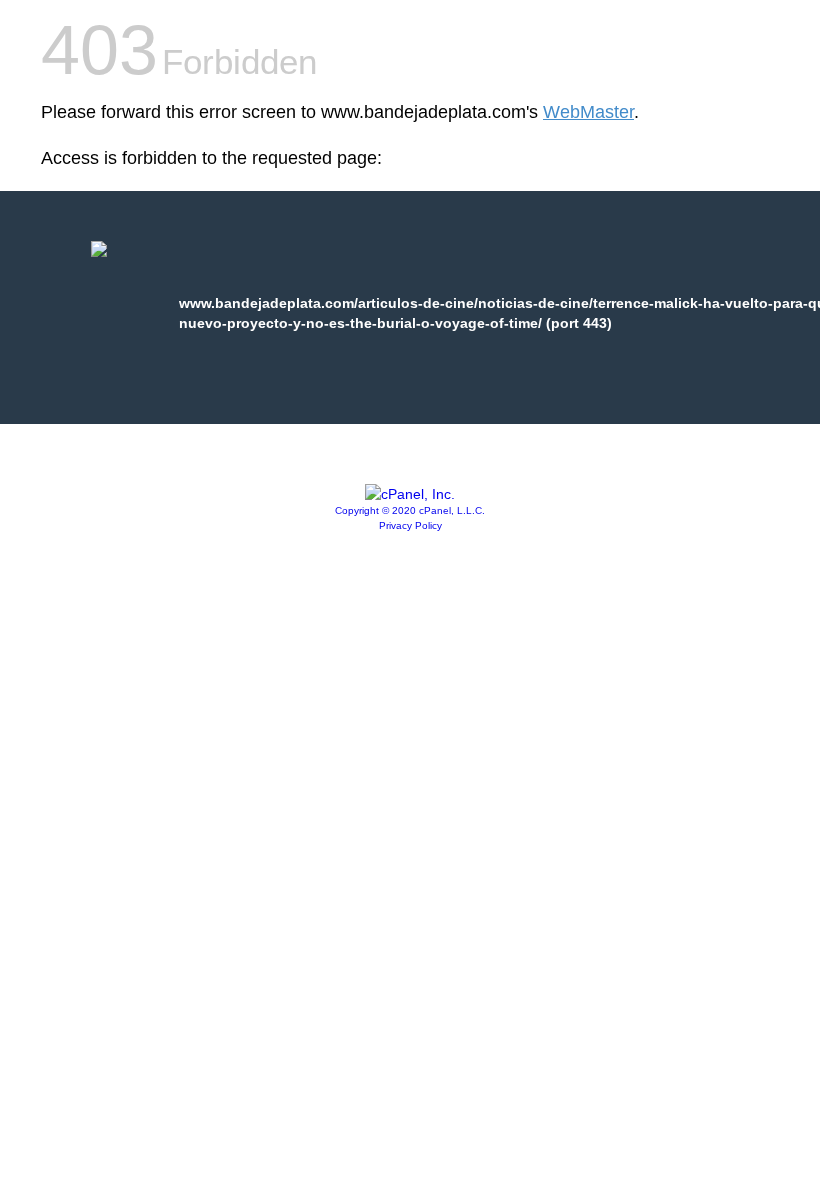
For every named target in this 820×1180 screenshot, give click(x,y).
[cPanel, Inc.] (410, 494)
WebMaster (588, 112)
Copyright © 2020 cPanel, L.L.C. (410, 510)
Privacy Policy (410, 525)
